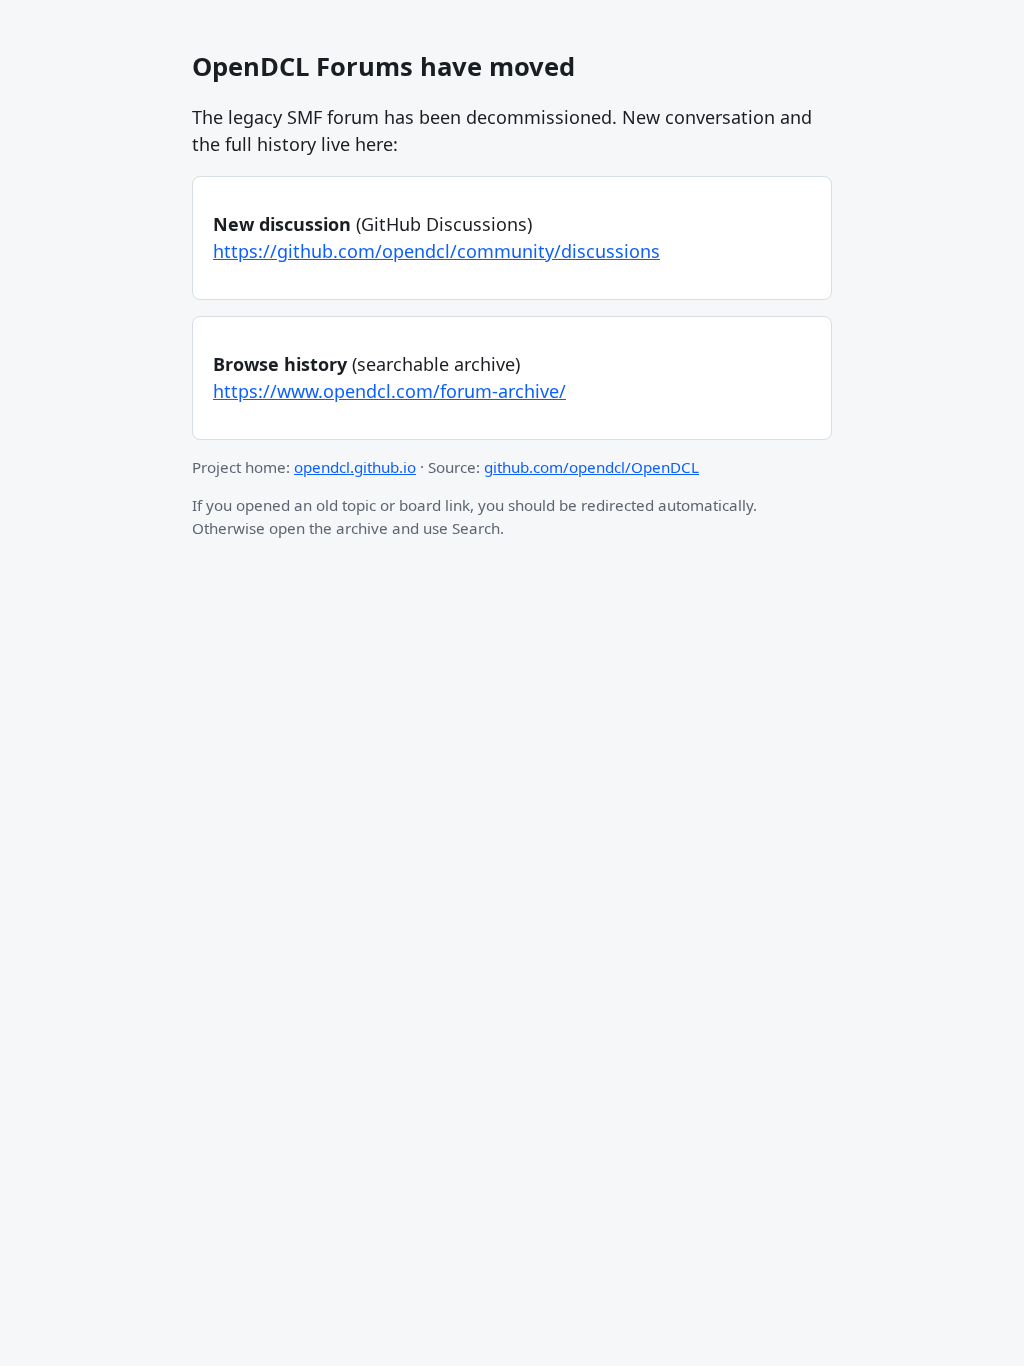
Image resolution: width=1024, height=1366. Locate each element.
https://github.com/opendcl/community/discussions (436, 251)
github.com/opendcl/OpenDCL (591, 467)
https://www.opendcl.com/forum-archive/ (389, 391)
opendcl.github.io (355, 467)
